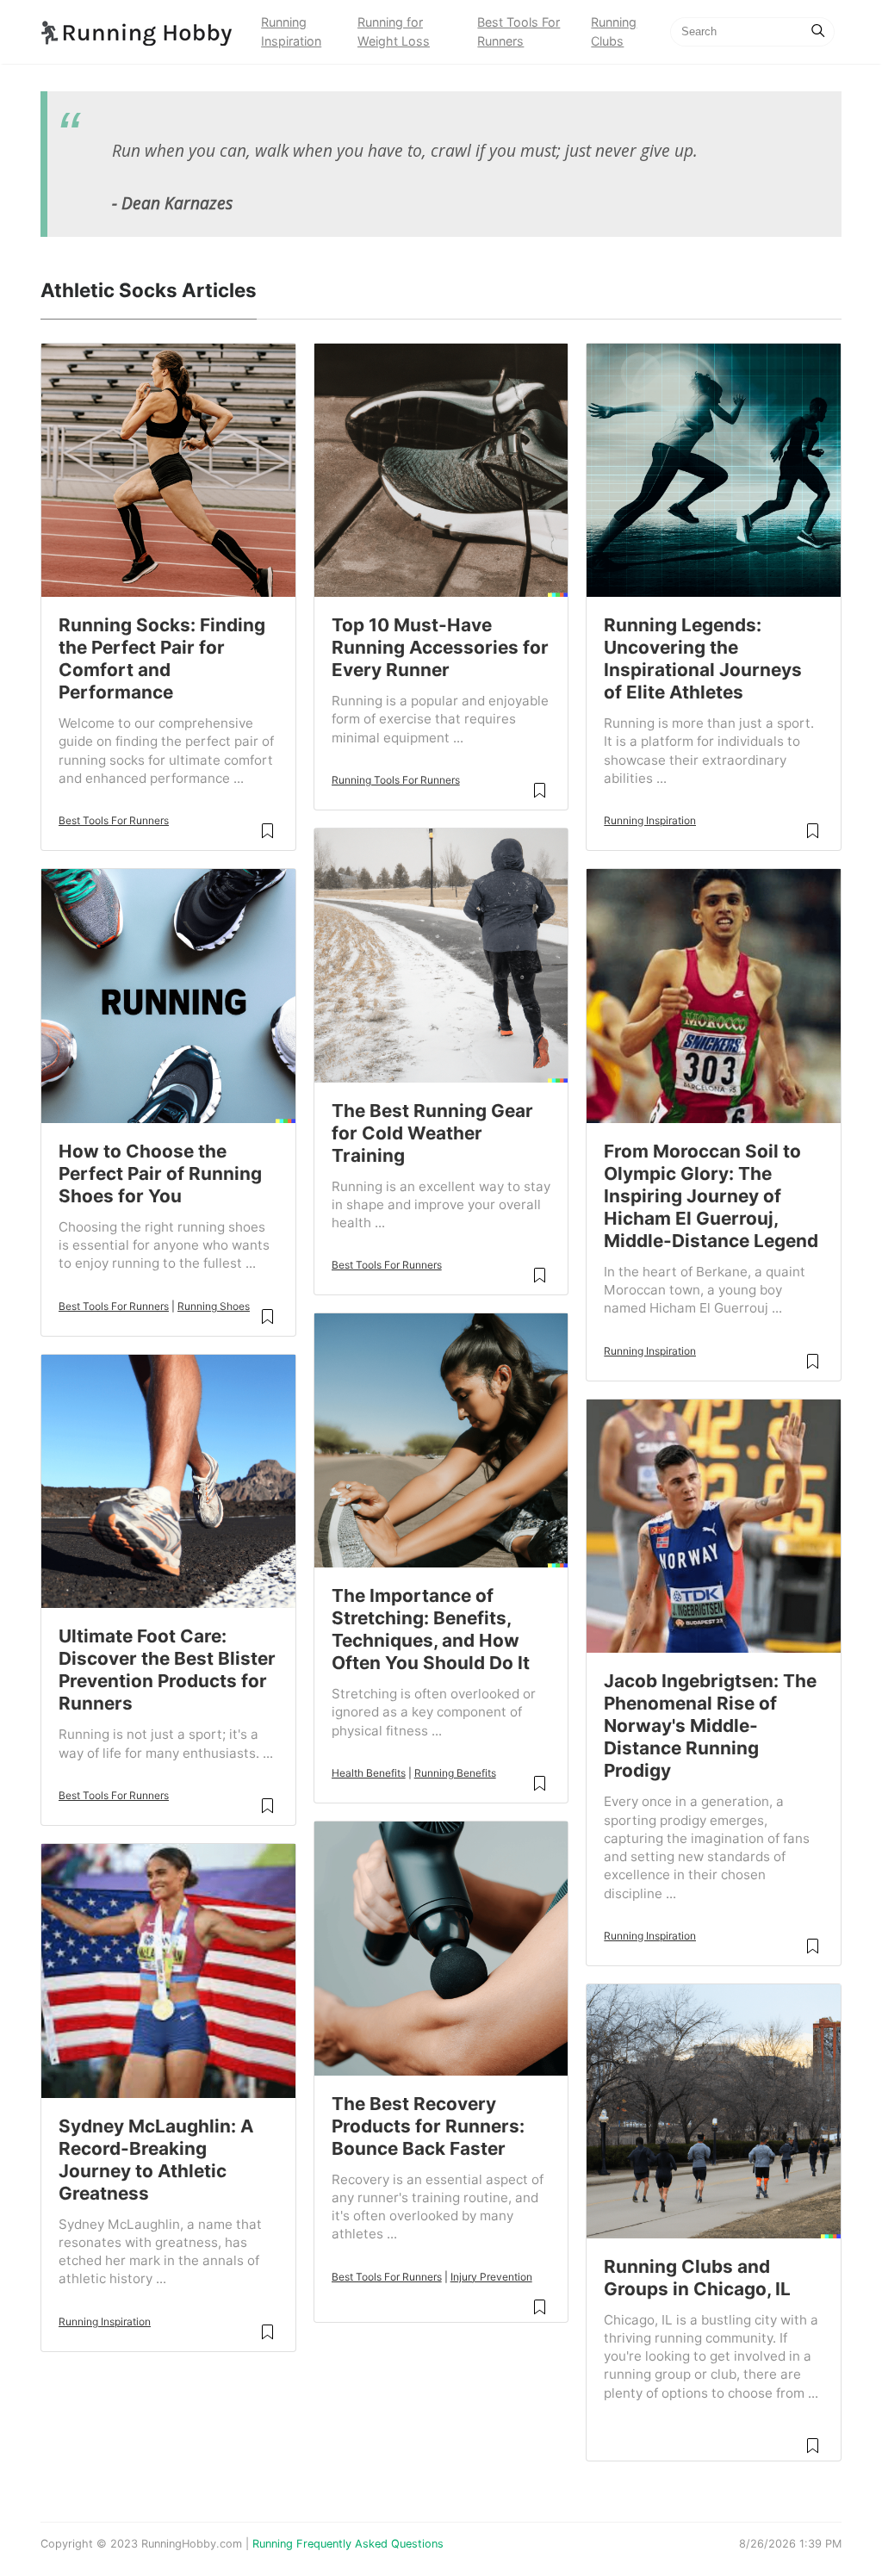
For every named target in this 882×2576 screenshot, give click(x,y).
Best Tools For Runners (519, 31)
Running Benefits (455, 1773)
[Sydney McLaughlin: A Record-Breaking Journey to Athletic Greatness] (168, 1970)
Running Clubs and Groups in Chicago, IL (697, 2278)
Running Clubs (614, 31)
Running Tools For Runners (396, 780)
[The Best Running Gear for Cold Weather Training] (441, 954)
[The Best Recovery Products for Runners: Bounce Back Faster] (441, 1947)
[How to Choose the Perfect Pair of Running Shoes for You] (168, 995)
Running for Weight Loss (394, 31)
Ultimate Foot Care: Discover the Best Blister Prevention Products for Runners (167, 1670)
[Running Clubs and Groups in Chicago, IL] (714, 2110)
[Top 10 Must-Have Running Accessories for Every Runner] (441, 469)
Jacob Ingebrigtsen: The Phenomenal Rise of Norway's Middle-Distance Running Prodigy (710, 1726)
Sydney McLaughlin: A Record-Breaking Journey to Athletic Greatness (156, 2160)
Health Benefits (369, 1773)
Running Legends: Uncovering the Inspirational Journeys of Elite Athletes (703, 658)
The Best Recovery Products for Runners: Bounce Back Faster (428, 2126)
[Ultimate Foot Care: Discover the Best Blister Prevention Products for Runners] (168, 1480)
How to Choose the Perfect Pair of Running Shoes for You (160, 1173)
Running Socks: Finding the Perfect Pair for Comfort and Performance (162, 658)
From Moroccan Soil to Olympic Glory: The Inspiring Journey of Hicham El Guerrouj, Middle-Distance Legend (711, 1196)
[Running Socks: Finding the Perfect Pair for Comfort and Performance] (168, 469)
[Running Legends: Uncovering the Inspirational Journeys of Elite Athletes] (714, 469)
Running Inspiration (291, 31)
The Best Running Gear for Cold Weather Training (432, 1133)
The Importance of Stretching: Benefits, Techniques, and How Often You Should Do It (431, 1629)
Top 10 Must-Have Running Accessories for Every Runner (440, 647)
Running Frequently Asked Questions (348, 2544)
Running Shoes (214, 1306)
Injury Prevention (491, 2277)
